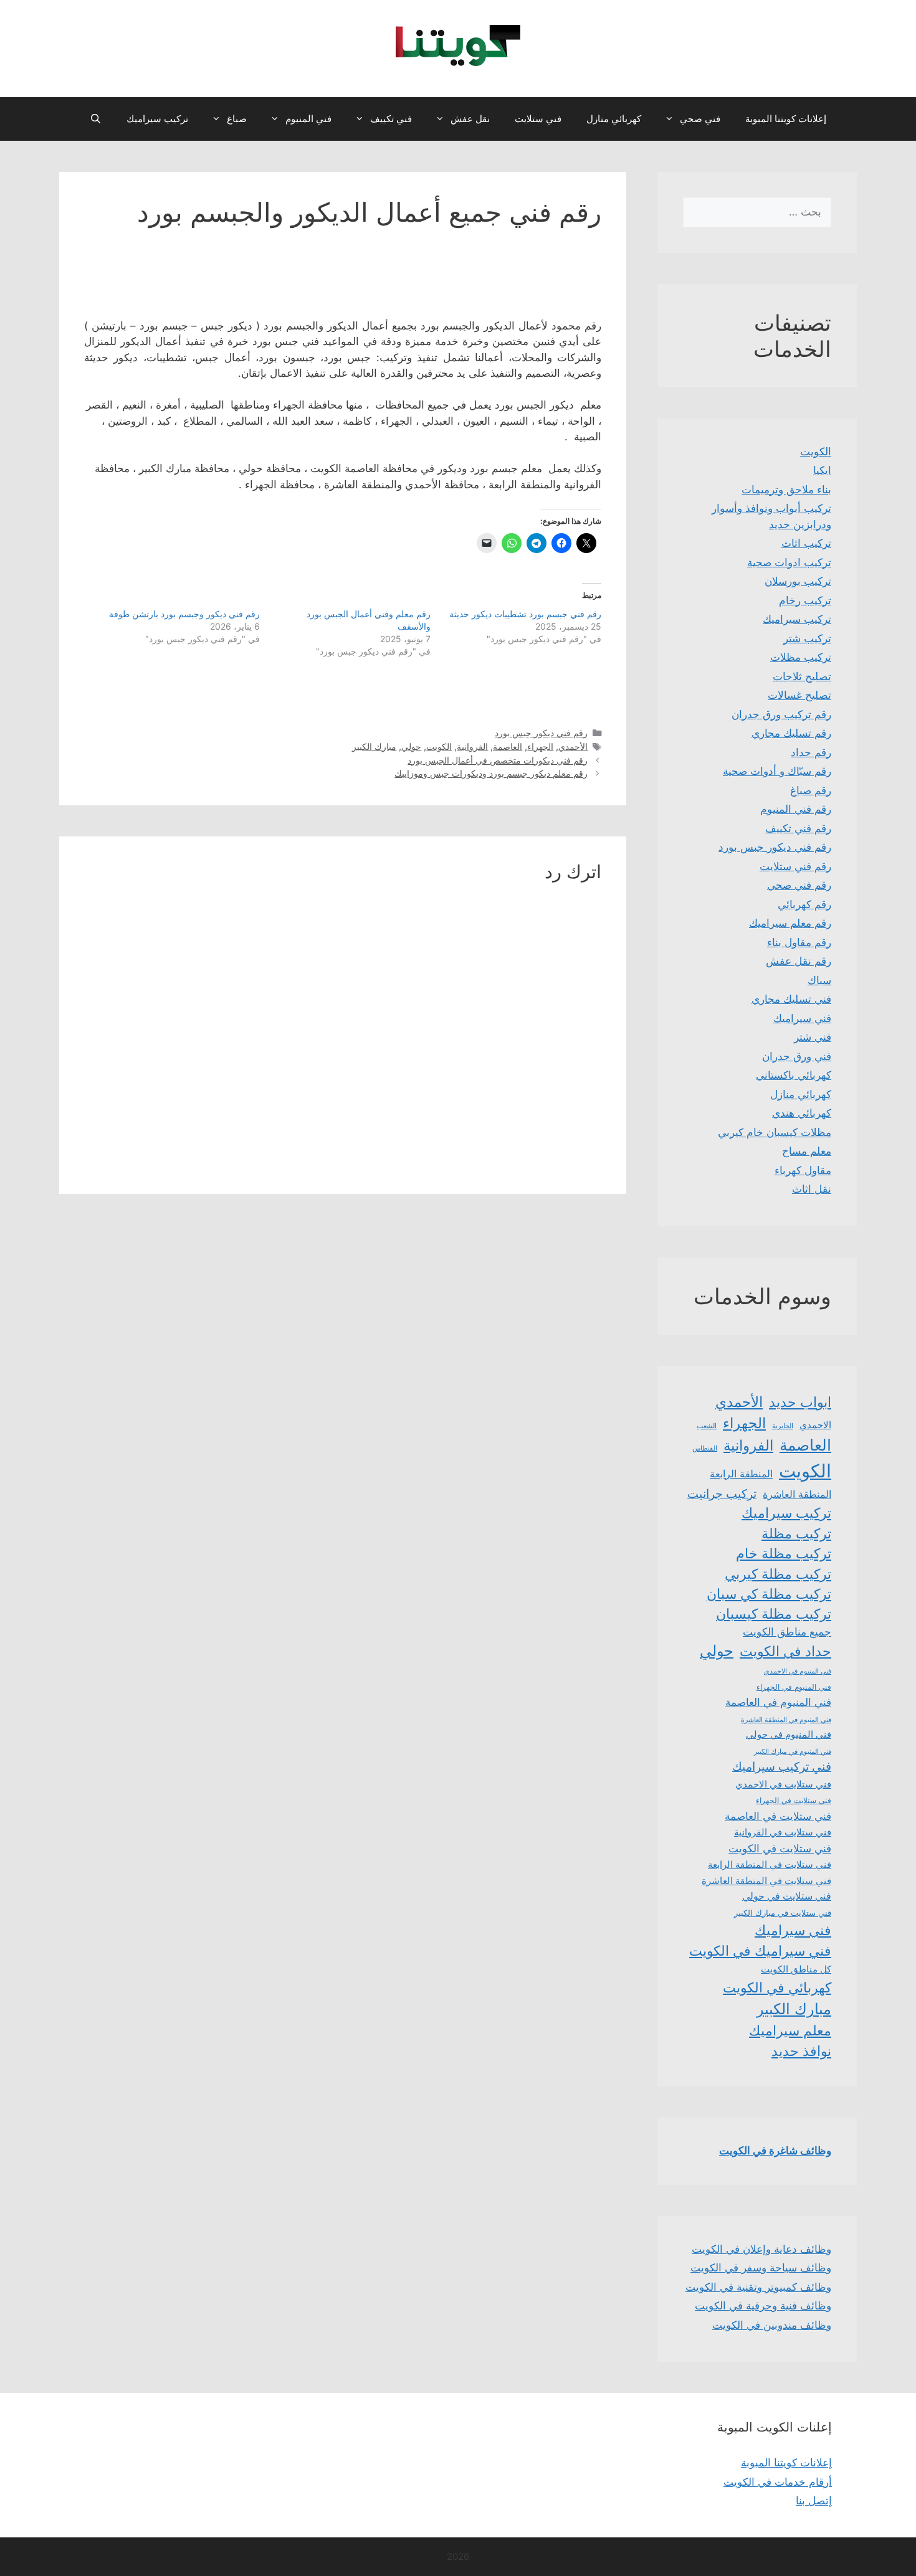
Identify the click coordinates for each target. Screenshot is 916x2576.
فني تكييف (391, 119)
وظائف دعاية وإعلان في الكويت (761, 2249)
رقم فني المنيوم (796, 809)
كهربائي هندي (802, 1113)
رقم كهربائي (804, 904)
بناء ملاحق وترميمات (786, 490)
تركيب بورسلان (798, 581)
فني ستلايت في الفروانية (783, 1832)
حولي (411, 746)
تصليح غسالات (799, 695)
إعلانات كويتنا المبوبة (786, 119)
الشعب (707, 1426)
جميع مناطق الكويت (787, 1632)
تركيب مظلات (801, 657)
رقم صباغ (811, 790)
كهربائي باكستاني (794, 1075)
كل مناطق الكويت (796, 1969)
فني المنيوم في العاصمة (778, 1702)
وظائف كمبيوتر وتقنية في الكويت (758, 2287)
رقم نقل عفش (799, 961)
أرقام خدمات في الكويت (778, 2482)
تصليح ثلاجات (802, 676)
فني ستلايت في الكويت (780, 1848)
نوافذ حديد (801, 2051)
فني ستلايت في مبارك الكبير (783, 1913)
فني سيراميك (802, 1018)
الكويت (439, 746)
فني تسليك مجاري (791, 999)
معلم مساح (807, 1151)
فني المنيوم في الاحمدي (798, 1671)
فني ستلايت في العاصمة (778, 1816)
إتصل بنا (814, 2501)
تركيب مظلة (796, 1533)
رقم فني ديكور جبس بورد (541, 733)
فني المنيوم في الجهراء (794, 1687)
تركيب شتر (807, 638)
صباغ (237, 119)
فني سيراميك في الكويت (760, 1951)
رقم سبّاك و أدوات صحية (777, 771)
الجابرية (783, 1426)
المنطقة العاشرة (797, 1494)
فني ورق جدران (797, 1056)
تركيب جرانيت (722, 1494)
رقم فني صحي (799, 885)
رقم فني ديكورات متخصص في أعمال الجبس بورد (498, 760)
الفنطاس (705, 1448)
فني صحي (700, 119)
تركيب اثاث (806, 543)
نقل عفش (470, 119)
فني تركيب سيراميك (782, 1767)
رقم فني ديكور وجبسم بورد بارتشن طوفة (184, 614)
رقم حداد (811, 752)
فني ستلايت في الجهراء (794, 1800)
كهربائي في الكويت (777, 1987)
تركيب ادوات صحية (789, 562)
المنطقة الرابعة (741, 1474)
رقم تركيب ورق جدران (781, 714)
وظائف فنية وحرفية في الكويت (763, 2306)
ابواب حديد (800, 1402)
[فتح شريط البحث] (96, 119)
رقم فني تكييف (798, 828)
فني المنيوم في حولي (789, 1734)
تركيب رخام (805, 600)
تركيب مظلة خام (784, 1553)
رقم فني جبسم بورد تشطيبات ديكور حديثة (525, 614)
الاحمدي (815, 1425)
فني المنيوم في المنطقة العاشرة (786, 1720)
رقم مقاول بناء (799, 942)
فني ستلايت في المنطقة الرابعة (770, 1865)
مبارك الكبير (374, 746)
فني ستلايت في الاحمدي (783, 1784)
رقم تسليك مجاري (791, 733)
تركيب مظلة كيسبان (774, 1614)
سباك (819, 980)
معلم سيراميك (790, 2030)
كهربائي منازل (614, 119)
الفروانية (472, 746)
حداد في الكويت (785, 1651)
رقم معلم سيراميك (790, 923)
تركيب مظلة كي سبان (769, 1594)
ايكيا (822, 470)
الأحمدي (573, 746)
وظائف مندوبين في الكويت (772, 2325)
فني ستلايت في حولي (787, 1896)
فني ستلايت (538, 119)
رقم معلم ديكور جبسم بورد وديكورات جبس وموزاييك (491, 773)
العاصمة (508, 746)
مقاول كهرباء (803, 1170)
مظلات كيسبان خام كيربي (775, 1132)
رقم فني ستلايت (795, 866)
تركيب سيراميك (157, 119)
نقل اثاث (812, 1189)
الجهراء (540, 746)
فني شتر (813, 1037)
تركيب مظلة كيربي (778, 1574)
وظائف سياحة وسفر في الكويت (761, 2268)
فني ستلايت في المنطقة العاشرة (766, 1881)
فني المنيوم (308, 119)
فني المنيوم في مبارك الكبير (793, 1751)
